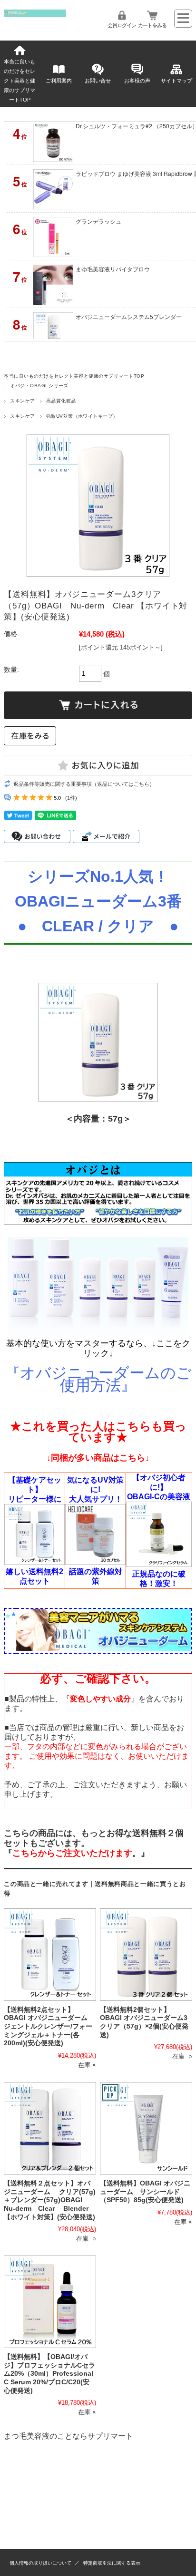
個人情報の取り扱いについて (40, 2563)
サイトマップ (176, 81)
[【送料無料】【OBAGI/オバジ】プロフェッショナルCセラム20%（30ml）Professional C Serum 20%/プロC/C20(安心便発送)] (50, 2302)
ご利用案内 (59, 81)
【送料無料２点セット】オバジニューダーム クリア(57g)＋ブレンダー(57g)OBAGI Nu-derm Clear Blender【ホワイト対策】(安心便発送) (50, 2200)
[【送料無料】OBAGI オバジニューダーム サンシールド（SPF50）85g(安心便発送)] (146, 2128)
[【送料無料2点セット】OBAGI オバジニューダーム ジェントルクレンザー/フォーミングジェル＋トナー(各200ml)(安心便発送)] (50, 1955)
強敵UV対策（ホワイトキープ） (82, 416)
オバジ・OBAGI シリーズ (39, 386)
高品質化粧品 (61, 401)
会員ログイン (122, 25)
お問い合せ (98, 81)
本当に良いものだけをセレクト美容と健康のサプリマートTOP (20, 81)
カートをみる (152, 25)
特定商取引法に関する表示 (112, 2563)
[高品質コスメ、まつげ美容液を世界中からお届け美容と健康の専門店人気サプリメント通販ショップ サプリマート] (35, 15)
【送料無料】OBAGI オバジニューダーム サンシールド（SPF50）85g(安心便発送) (145, 2192)
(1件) (71, 798)
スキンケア (22, 401)
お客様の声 (137, 81)
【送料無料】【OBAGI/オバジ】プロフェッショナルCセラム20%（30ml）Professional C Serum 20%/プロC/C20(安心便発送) (49, 2374)
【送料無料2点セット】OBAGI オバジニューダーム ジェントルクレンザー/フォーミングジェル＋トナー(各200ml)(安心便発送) (49, 2027)
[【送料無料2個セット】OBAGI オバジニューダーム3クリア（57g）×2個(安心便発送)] (146, 1955)
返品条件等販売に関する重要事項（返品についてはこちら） (84, 784)
